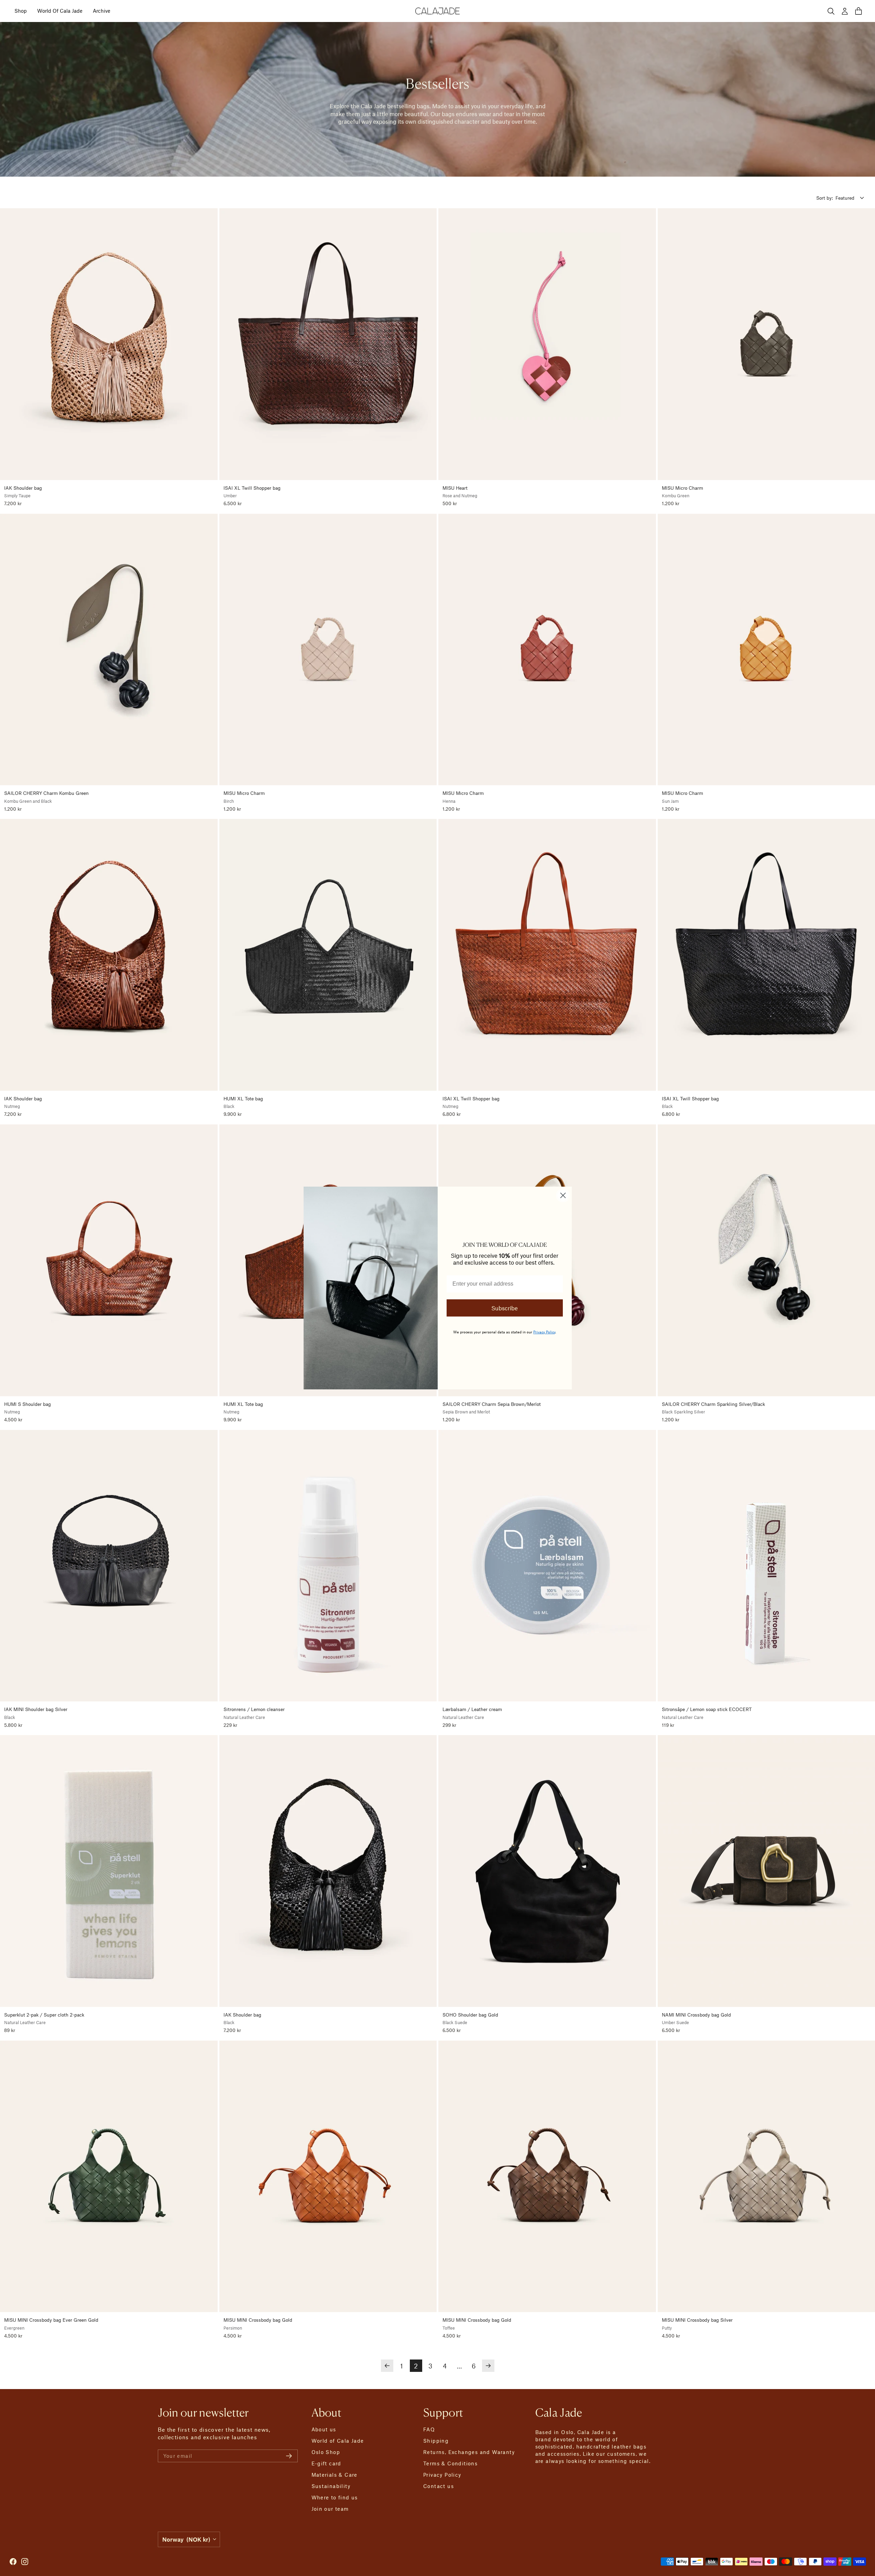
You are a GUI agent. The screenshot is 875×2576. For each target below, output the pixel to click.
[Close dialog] (563, 1195)
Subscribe (505, 1308)
